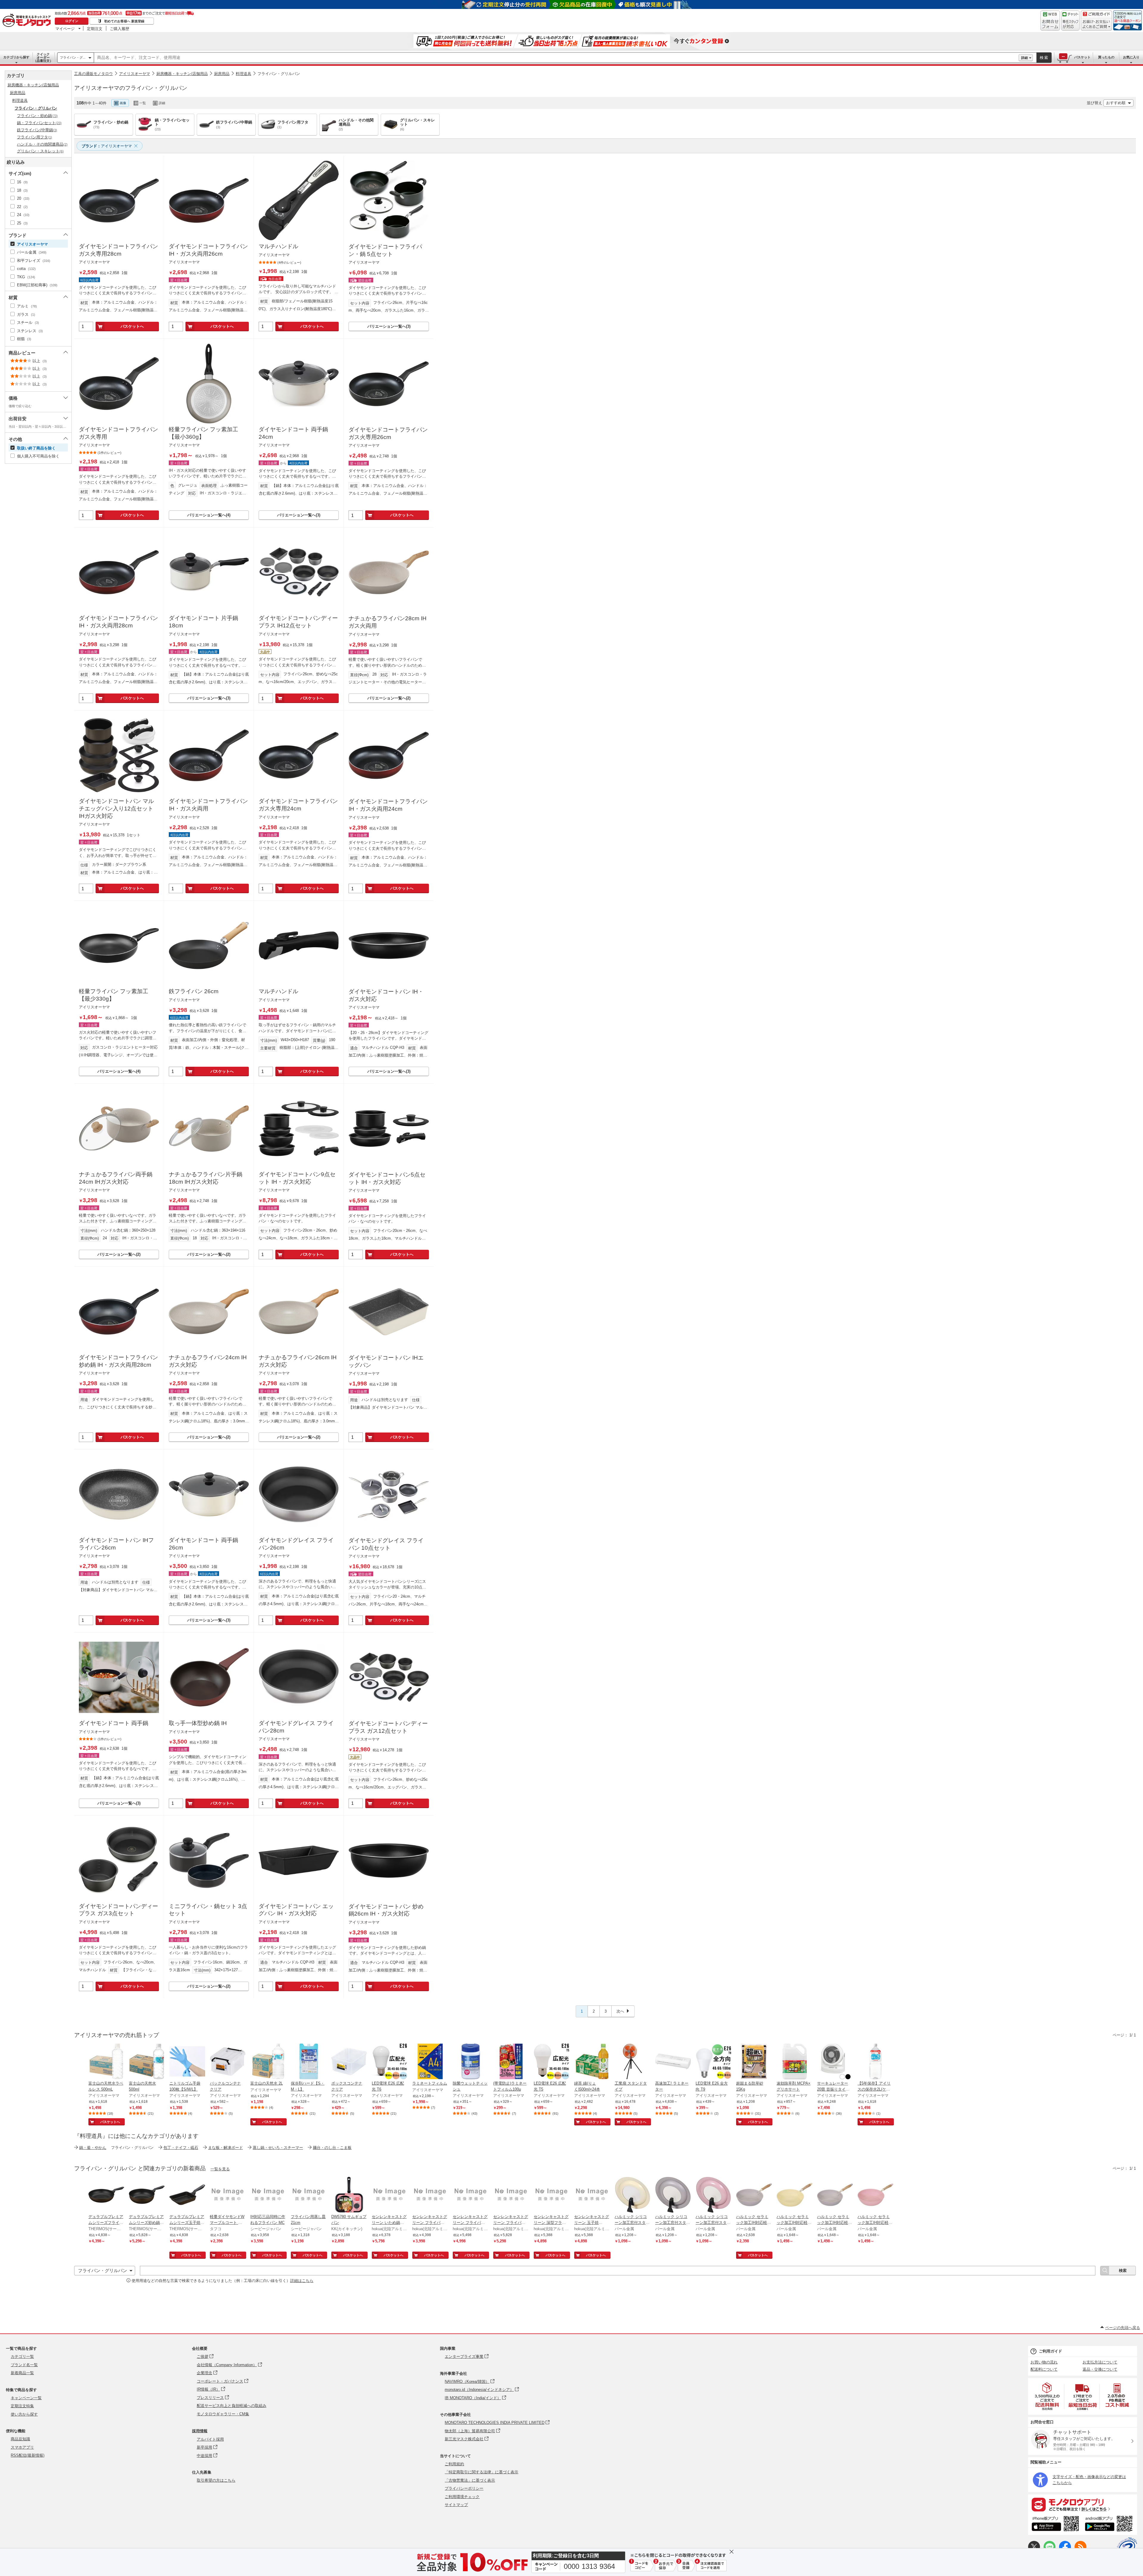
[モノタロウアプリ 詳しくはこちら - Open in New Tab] (1083, 2504)
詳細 (1025, 58)
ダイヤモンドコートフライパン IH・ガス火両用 (208, 805)
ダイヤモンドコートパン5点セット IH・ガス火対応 (387, 1178)
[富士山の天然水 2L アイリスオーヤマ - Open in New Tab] (268, 2062)
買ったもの (1106, 57)
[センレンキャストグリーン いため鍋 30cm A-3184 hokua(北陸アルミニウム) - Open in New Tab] (390, 2195)
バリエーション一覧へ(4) (209, 515)
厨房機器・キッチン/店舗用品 (182, 74)
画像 (123, 103)
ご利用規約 (454, 2464)
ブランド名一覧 (24, 2365)
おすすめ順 (1116, 103)
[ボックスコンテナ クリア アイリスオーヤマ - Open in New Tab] (349, 2062)
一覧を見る (220, 2169)
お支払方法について (1100, 2362)
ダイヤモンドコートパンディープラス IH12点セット (298, 622)
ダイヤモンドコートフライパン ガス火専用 (118, 433)
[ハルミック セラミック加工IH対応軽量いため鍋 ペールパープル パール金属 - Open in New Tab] (754, 2195)
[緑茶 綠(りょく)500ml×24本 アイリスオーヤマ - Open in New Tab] (592, 2062)
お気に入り (1131, 57)
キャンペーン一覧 (26, 2398)
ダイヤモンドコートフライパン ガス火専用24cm (298, 805)
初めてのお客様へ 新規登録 (124, 21)
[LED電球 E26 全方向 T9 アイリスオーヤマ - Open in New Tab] (713, 2062)
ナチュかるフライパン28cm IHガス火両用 (388, 622)
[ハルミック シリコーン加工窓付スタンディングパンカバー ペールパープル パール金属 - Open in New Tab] (673, 2195)
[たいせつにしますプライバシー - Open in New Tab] (1127, 2547)
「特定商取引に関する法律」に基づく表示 (481, 2472)
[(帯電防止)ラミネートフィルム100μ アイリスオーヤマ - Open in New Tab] (511, 2062)
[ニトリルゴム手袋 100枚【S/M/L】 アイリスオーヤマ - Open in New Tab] (187, 2062)
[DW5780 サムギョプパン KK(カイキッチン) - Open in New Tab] (349, 2195)
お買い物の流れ (1044, 2362)
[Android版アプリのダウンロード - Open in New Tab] (1110, 2525)
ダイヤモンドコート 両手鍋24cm (293, 433)
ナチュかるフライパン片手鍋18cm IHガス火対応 (206, 1178)
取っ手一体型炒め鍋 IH (198, 1723)
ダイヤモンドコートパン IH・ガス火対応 (386, 995)
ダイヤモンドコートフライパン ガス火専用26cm (388, 433)
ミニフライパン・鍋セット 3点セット (208, 1910)
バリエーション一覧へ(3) (389, 326)
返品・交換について (1100, 2369)
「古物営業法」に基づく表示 (470, 2480)
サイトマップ (456, 2505)
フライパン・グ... (73, 57)
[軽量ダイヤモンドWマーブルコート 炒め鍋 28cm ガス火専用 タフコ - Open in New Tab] (228, 2195)
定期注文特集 (22, 2406)
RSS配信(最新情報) (28, 2455)
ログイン (72, 21)
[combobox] (556, 58)
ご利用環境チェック (462, 2497)
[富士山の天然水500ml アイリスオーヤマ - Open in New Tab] (147, 2062)
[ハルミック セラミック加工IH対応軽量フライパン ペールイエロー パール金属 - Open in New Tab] (794, 2195)
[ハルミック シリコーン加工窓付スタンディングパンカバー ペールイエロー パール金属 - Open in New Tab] (633, 2195)
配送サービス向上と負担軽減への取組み (232, 2406)
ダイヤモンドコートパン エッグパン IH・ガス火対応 (296, 1910)
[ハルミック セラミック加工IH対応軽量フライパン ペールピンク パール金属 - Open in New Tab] (875, 2195)
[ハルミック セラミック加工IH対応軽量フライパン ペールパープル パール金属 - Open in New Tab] (835, 2195)
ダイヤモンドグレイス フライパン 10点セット (386, 1544)
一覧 (143, 103)
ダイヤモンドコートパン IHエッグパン (386, 1361)
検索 (1044, 58)
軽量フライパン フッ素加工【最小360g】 (203, 433)
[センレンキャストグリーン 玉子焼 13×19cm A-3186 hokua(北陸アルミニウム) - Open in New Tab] (592, 2195)
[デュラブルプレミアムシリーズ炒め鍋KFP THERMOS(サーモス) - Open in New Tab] (147, 2195)
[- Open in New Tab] (1047, 2396)
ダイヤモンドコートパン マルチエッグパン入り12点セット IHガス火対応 (116, 808)
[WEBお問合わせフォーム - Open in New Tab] (1050, 21)
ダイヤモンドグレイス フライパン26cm (296, 1544)
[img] (28, 21)
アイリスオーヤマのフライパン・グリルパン (131, 88)
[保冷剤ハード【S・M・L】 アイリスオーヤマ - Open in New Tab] (309, 2062)
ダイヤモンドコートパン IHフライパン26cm (116, 1544)
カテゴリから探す (16, 57)
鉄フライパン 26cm (194, 991)
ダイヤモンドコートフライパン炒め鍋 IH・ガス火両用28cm (118, 1361)
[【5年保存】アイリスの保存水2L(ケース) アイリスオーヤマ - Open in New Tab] (875, 2062)
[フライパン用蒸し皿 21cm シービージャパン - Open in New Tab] (309, 2195)
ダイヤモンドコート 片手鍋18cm (203, 622)
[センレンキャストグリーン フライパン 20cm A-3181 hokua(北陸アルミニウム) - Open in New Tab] (430, 2195)
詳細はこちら (302, 2281)
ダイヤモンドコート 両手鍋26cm (203, 1544)
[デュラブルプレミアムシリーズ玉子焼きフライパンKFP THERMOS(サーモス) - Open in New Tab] (187, 2195)
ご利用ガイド (1050, 2351)
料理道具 (243, 74)
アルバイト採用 (210, 2439)
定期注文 (95, 29)
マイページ (65, 29)
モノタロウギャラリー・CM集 (223, 2414)
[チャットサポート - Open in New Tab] (1070, 21)
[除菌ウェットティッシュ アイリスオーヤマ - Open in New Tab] (471, 2062)
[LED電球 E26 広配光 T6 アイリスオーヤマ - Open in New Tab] (390, 2062)
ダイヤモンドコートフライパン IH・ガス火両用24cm (388, 805)
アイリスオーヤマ (135, 74)
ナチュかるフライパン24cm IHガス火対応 (208, 1361)
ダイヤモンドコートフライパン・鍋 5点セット (385, 250)
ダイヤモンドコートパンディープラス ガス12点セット (388, 1727)
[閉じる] (240, 98)
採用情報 (200, 2431)
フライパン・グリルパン (279, 74)
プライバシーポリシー (464, 2488)
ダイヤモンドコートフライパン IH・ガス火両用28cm (118, 622)
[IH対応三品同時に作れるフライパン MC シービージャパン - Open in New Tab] (268, 2195)
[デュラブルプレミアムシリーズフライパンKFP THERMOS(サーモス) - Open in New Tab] (106, 2195)
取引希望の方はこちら (216, 2480)
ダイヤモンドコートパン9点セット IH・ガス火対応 (297, 1178)
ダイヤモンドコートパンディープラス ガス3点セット (118, 1910)
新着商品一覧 (22, 2373)
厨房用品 (222, 74)
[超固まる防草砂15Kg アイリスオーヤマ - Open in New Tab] (754, 2062)
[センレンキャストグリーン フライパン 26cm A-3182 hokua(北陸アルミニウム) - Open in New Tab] (471, 2195)
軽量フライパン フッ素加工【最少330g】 (114, 995)
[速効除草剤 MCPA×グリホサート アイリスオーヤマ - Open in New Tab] (794, 2062)
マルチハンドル (278, 246)
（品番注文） (43, 57)
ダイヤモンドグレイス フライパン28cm (296, 1727)
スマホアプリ (22, 2447)
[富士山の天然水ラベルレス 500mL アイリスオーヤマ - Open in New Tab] (106, 2062)
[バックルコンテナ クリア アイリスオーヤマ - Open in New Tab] (228, 2062)
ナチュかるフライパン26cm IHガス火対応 (298, 1361)
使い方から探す (24, 2414)
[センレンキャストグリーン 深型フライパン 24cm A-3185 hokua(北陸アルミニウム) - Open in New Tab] (552, 2195)
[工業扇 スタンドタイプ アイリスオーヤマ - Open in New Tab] (633, 2062)
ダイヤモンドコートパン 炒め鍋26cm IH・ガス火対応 (386, 1910)
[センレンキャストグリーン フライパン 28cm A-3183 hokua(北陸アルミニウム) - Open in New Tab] (511, 2195)
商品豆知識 (20, 2439)
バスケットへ (132, 326)
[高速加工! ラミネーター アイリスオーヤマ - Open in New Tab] (673, 2062)
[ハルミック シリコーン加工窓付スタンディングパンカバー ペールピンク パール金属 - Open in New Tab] (713, 2195)
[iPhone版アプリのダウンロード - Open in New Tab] (1055, 2525)
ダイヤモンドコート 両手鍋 (114, 1723)
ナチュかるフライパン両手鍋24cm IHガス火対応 (116, 1178)
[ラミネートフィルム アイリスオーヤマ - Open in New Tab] (430, 2062)
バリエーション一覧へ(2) (389, 698)
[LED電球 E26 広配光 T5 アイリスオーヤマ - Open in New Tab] (552, 2062)
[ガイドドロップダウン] (1096, 25)
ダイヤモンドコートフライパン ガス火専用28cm (118, 250)
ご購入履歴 (120, 29)
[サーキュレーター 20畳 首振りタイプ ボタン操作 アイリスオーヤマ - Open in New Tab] (835, 2062)
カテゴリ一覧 (22, 2356)
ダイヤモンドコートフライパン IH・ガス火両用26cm (208, 250)
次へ (620, 2011)
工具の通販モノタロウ (93, 74)
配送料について (1044, 2369)
